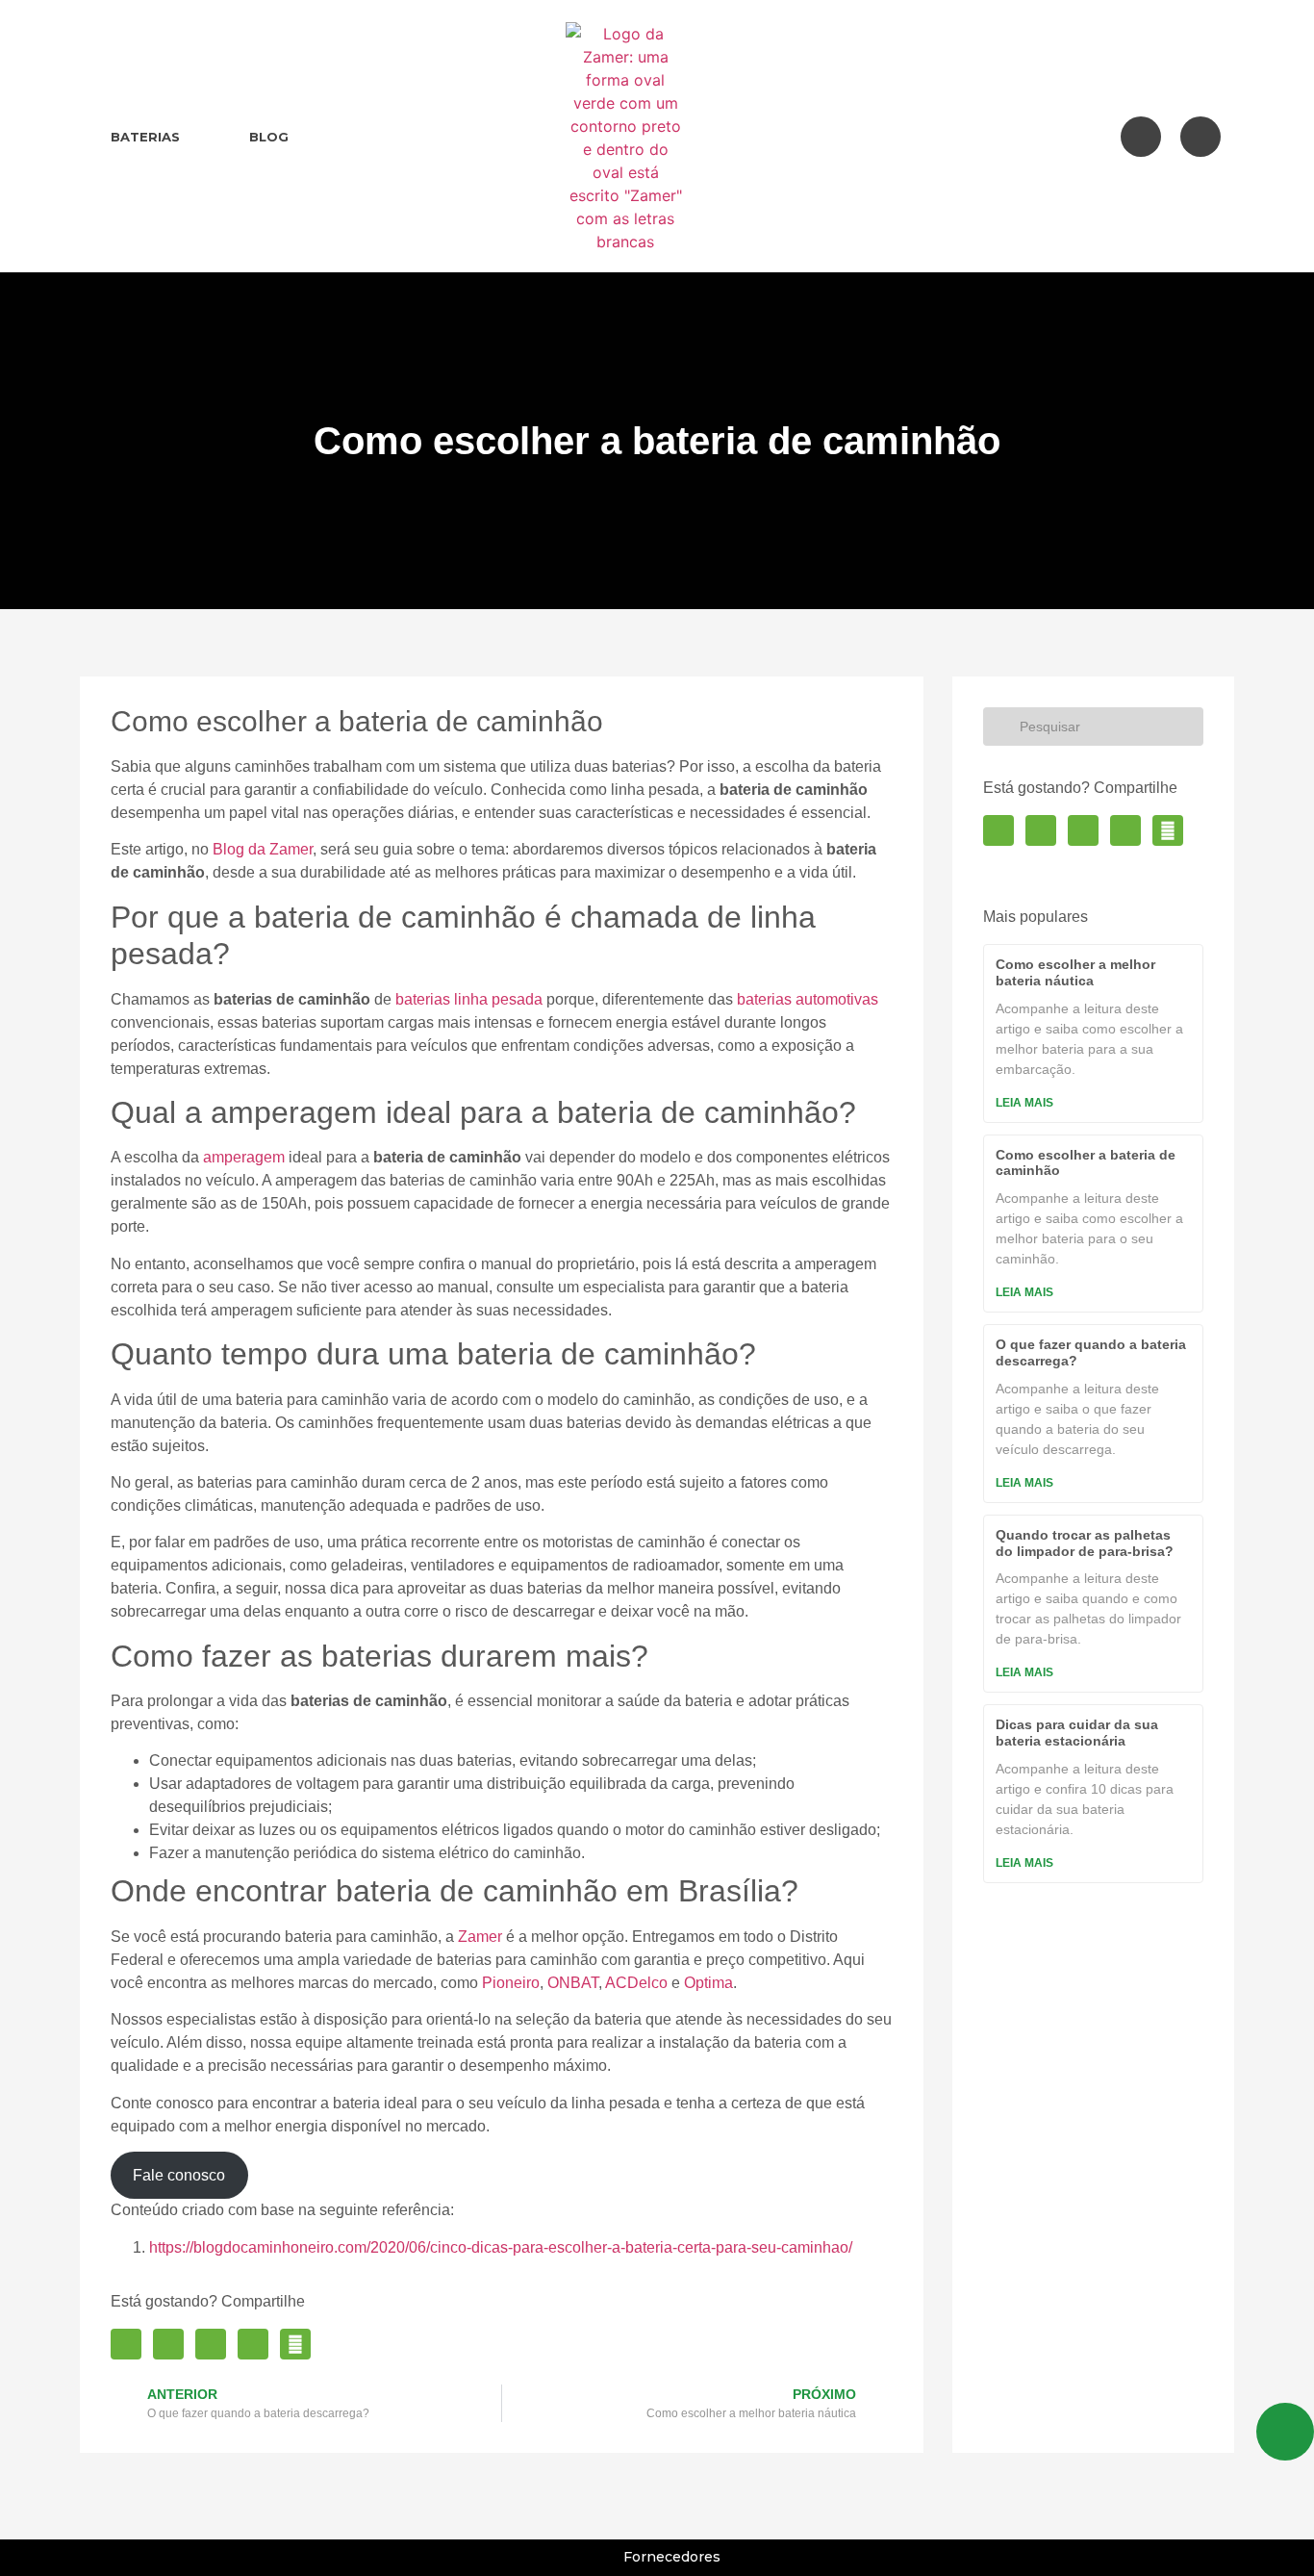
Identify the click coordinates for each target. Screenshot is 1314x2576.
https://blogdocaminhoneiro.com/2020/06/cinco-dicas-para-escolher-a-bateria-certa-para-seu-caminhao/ (501, 2247)
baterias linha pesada (469, 999)
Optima (708, 1983)
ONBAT (573, 1983)
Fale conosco (179, 2175)
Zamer (480, 1937)
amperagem (244, 1157)
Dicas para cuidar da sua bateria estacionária (1077, 1733)
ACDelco (636, 1983)
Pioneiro (511, 1983)
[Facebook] (1141, 137)
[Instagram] (1200, 137)
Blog (269, 137)
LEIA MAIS (1024, 1103)
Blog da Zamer (263, 849)
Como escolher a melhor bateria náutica (1075, 972)
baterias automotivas (808, 999)
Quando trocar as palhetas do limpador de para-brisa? (1085, 1543)
